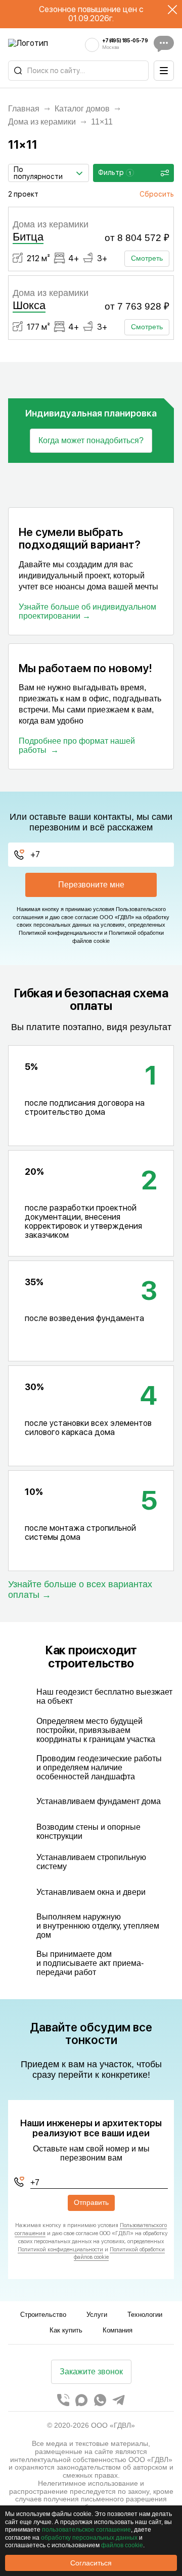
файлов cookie (122, 2545)
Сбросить (157, 194)
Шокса (29, 305)
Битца (28, 237)
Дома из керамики (42, 122)
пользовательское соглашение (86, 2530)
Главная (24, 109)
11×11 (102, 122)
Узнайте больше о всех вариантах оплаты (80, 1589)
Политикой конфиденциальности (61, 933)
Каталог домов (82, 109)
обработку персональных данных (89, 2538)
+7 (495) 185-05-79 (125, 41)
